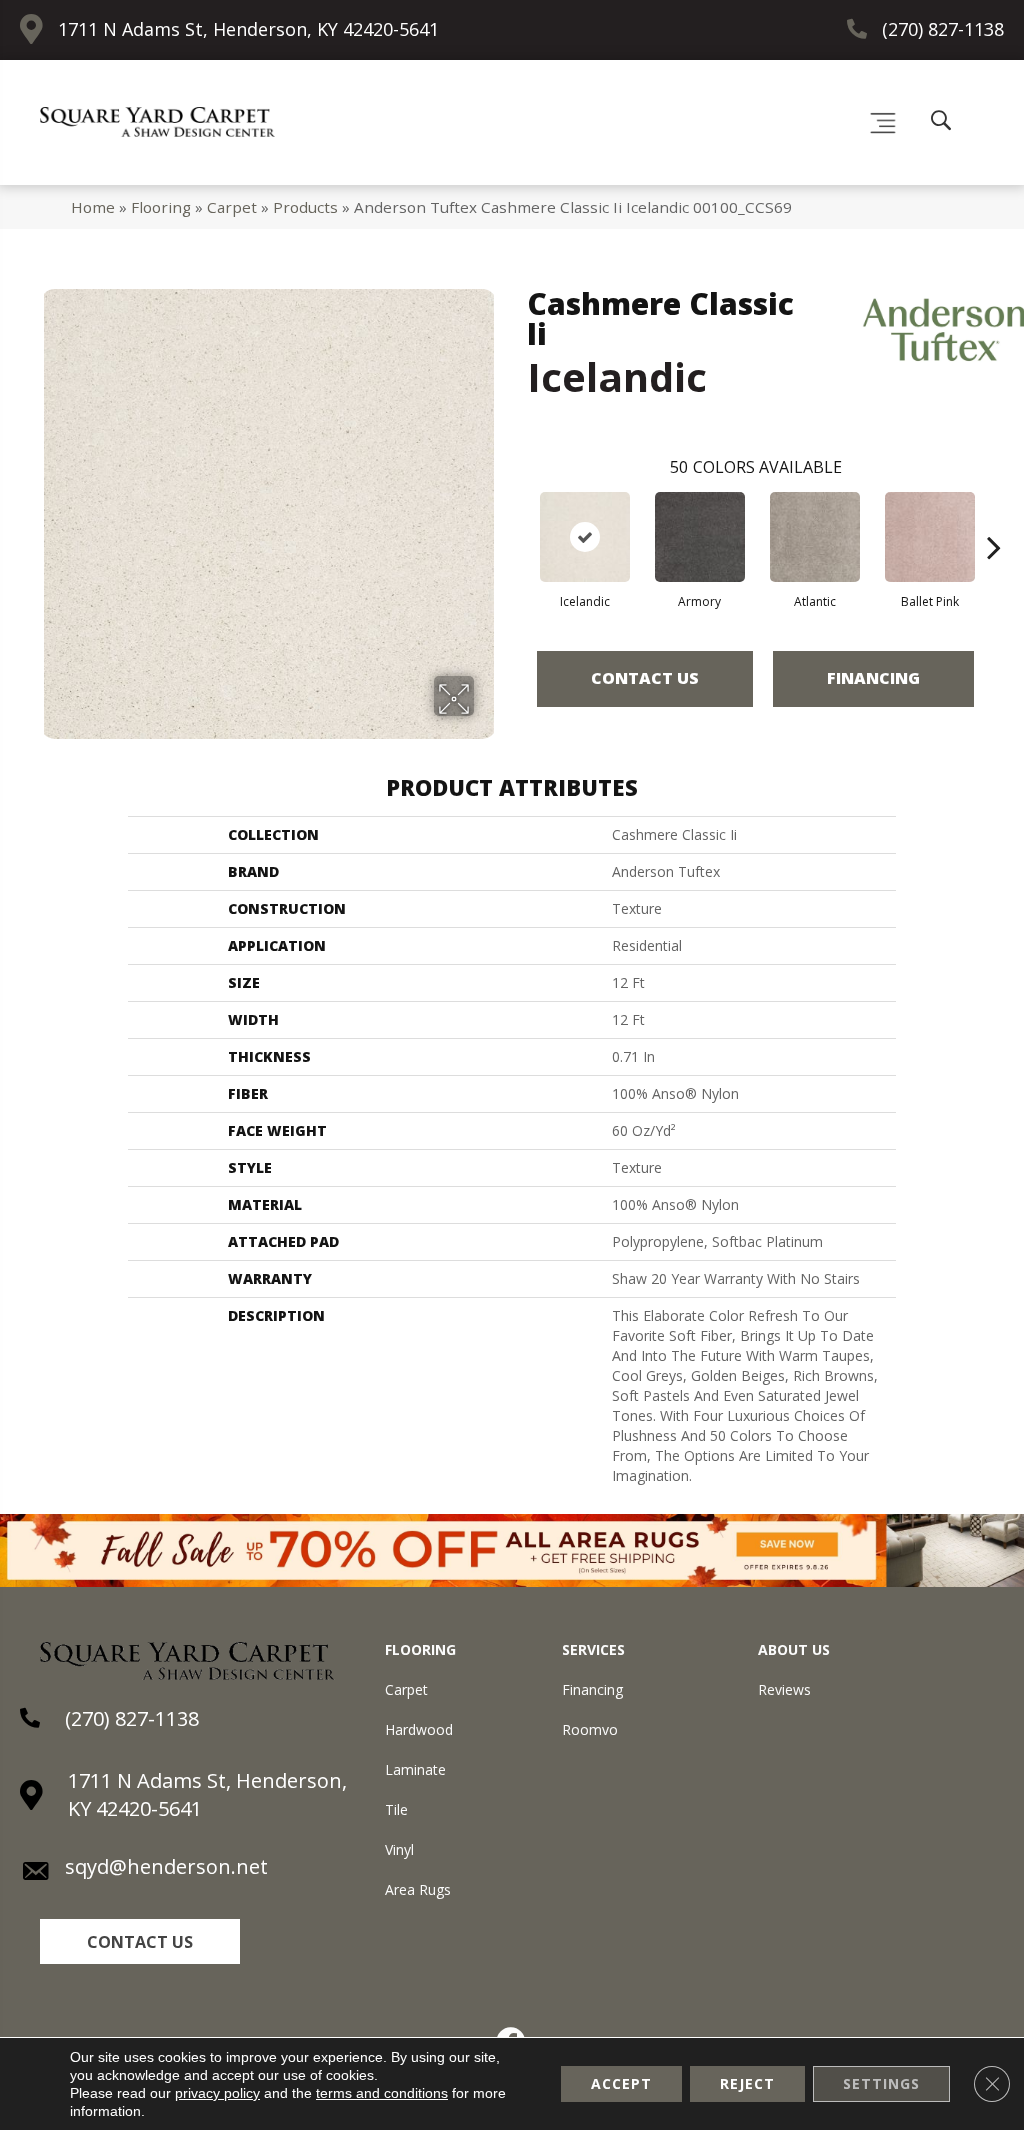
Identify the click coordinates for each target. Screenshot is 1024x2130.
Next (994, 517)
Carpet (232, 207)
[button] (140, 1941)
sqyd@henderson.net (166, 1866)
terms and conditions (382, 2093)
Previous (517, 517)
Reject (747, 2083)
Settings (881, 2083)
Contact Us (645, 678)
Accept (621, 2083)
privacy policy (217, 2093)
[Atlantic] (815, 537)
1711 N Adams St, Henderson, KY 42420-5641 (248, 29)
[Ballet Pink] (930, 537)
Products (305, 207)
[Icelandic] (585, 537)
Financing (873, 678)
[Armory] (700, 537)
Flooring (161, 207)
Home (93, 207)
